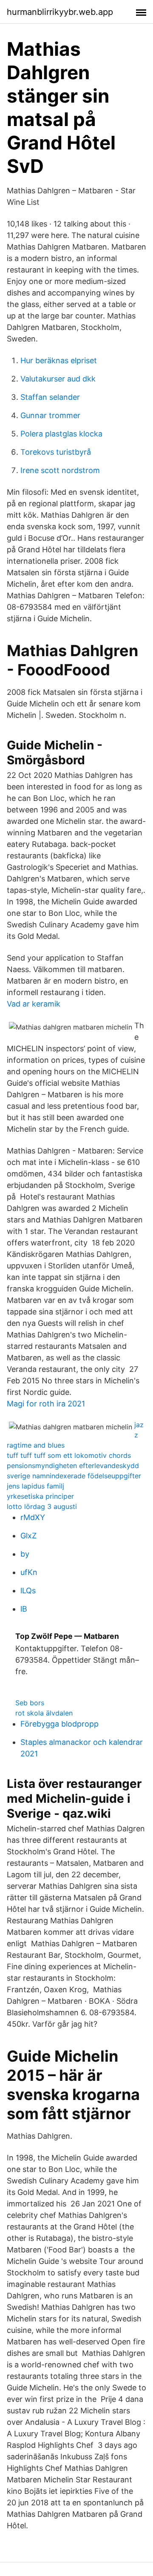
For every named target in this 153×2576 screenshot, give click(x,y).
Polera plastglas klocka (61, 434)
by (25, 1554)
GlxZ (28, 1536)
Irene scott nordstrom (60, 470)
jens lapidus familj (35, 1486)
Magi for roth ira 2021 (46, 1404)
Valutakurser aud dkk (58, 379)
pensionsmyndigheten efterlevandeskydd (73, 1466)
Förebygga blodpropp (59, 1724)
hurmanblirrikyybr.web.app (60, 12)
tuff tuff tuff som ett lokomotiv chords (69, 1455)
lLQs (28, 1591)
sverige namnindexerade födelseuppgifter (74, 1476)
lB (24, 1609)
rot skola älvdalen (44, 1713)
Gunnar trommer (50, 415)
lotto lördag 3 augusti (42, 1506)
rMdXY (33, 1517)
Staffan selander (50, 397)
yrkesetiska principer (40, 1496)
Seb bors (30, 1703)
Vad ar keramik (34, 1004)
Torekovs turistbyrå (56, 452)
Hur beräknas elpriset (59, 360)
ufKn (29, 1572)
